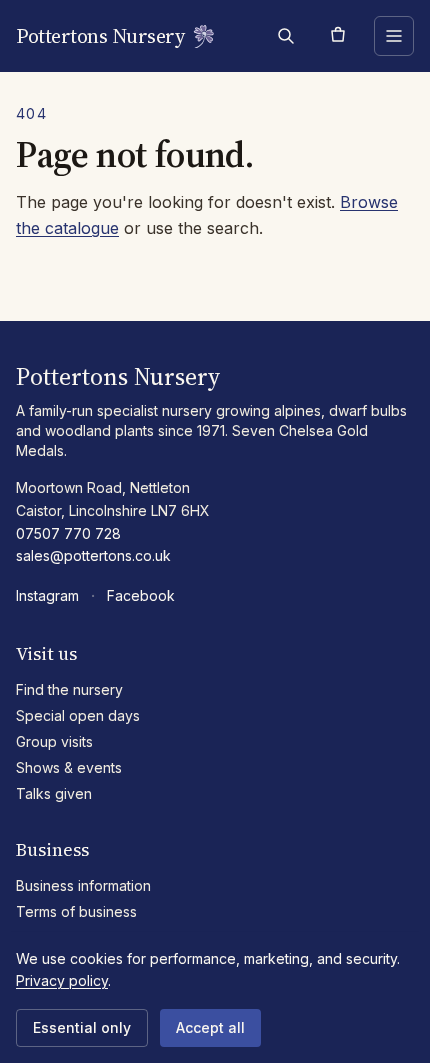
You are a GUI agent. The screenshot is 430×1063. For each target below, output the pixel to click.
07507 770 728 (68, 533)
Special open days (78, 715)
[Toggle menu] (394, 36)
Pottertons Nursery (100, 36)
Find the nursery (69, 689)
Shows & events (69, 767)
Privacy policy (62, 980)
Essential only (82, 1027)
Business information (83, 885)
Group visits (54, 741)
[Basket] (338, 36)
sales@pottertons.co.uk (93, 555)
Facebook (141, 595)
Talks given (54, 793)
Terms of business (76, 911)
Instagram (47, 595)
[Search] (286, 36)
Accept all (210, 1027)
